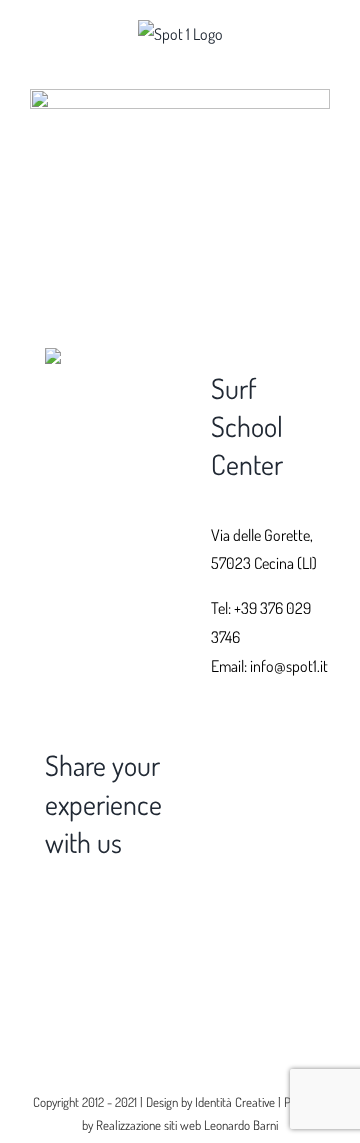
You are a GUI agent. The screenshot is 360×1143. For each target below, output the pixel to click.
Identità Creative (235, 1102)
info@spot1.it (289, 666)
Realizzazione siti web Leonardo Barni (187, 1125)
